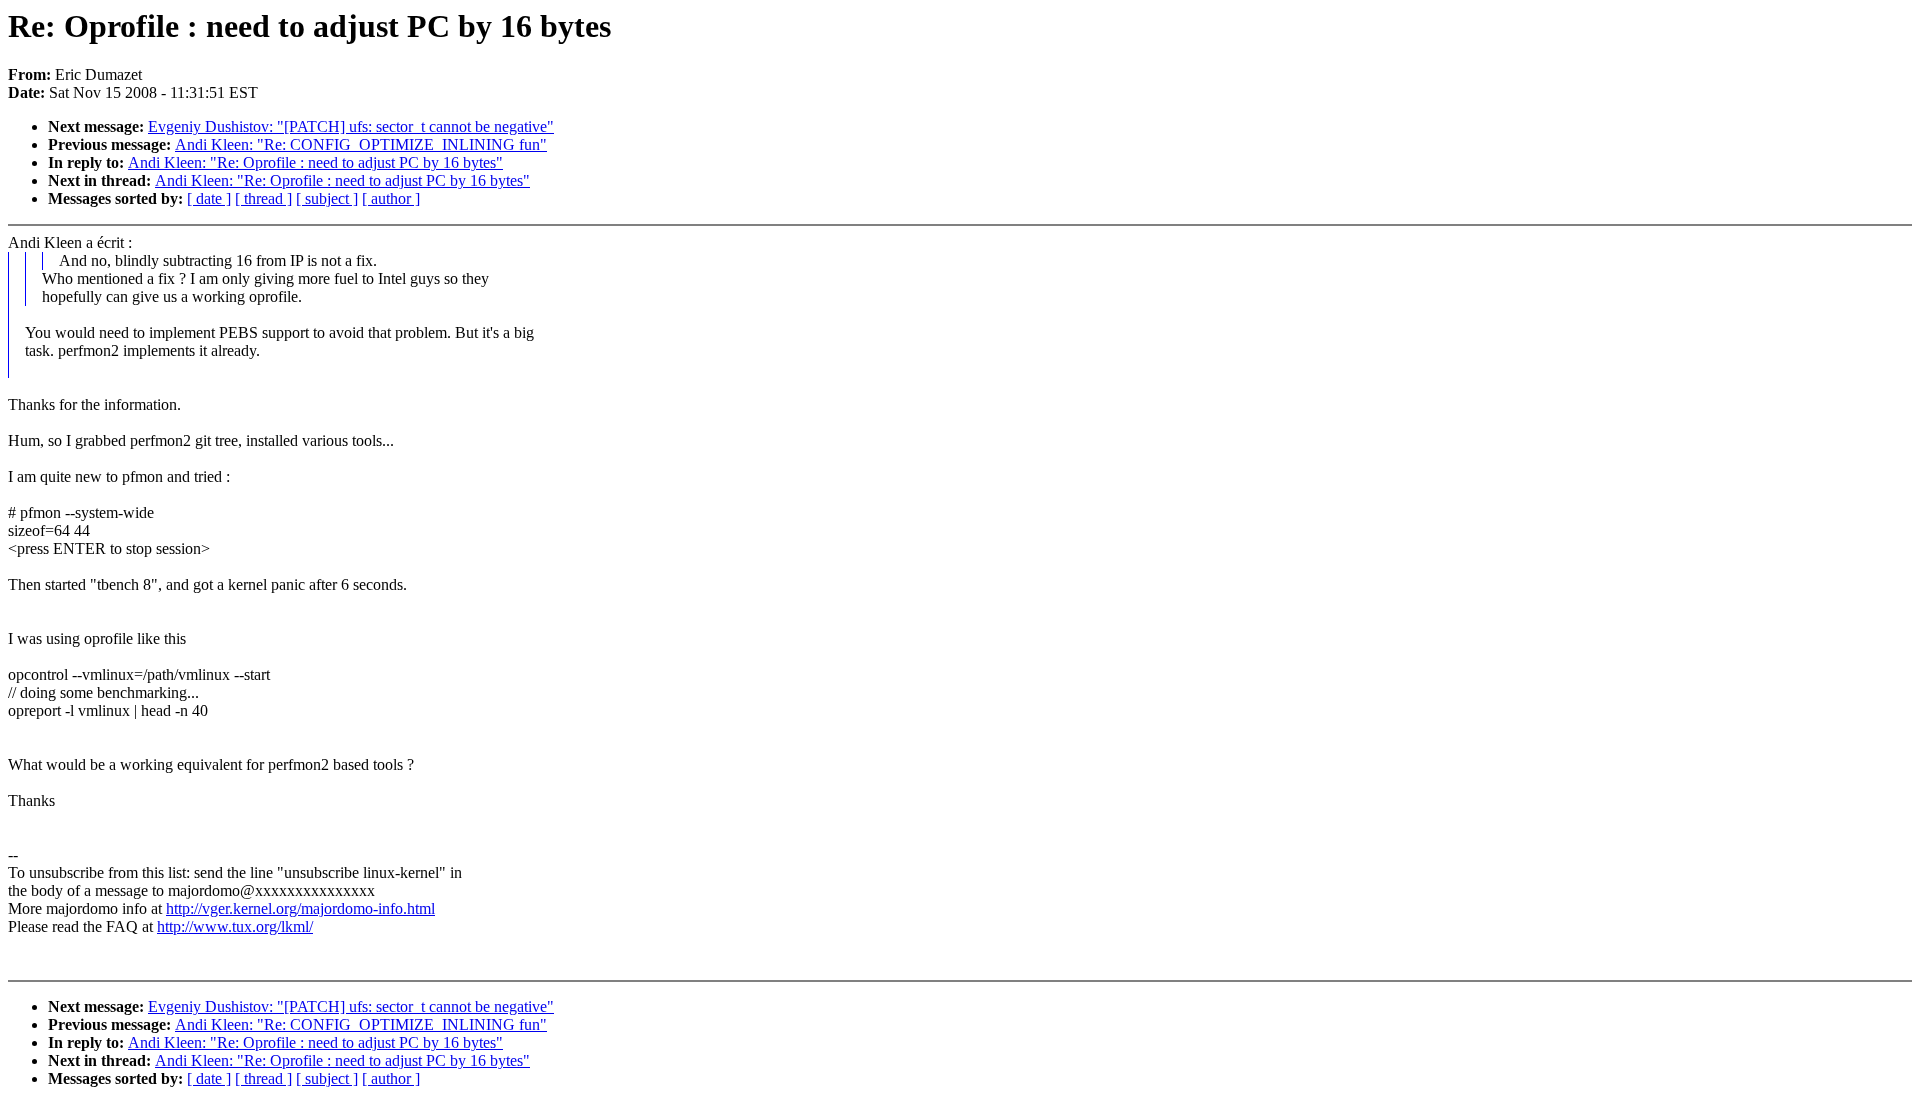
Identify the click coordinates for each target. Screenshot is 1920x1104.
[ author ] (391, 198)
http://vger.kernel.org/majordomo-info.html (300, 908)
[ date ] (209, 198)
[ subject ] (327, 198)
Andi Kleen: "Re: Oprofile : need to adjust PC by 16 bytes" (315, 162)
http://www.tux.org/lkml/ (235, 926)
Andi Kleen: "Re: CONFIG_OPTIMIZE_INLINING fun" (361, 144)
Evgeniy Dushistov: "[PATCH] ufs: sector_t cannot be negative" (351, 126)
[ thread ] (263, 198)
